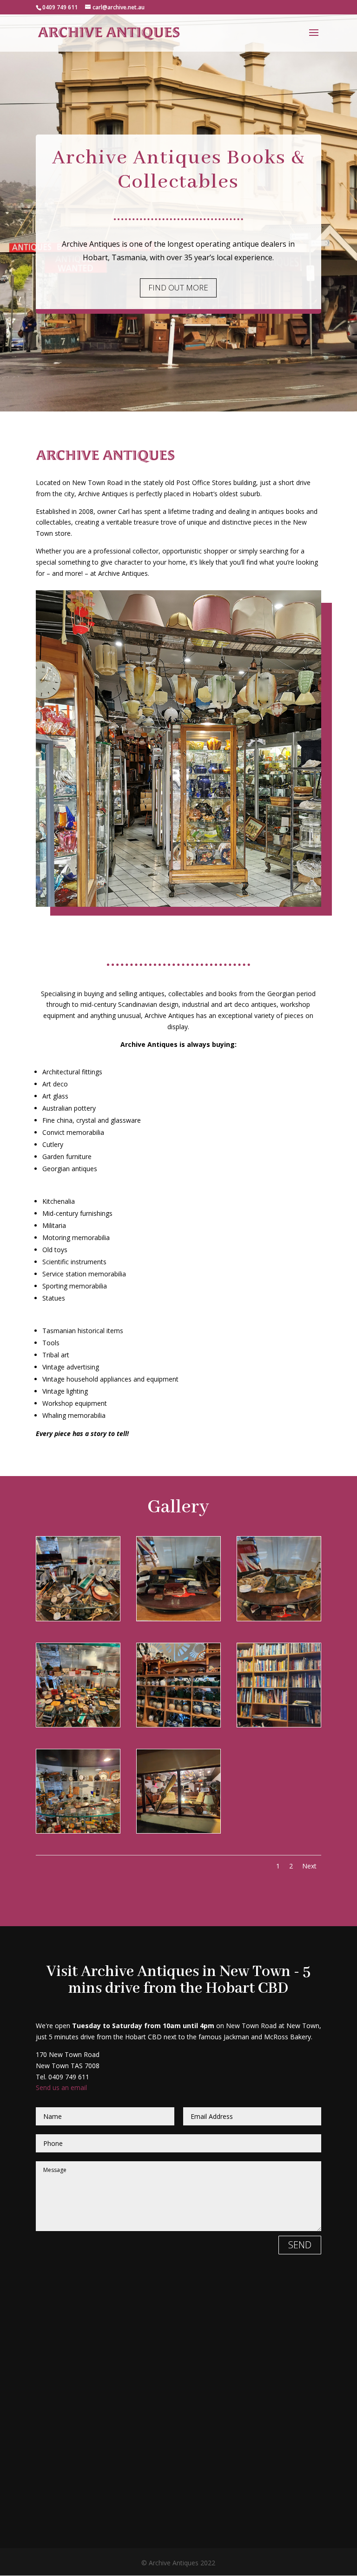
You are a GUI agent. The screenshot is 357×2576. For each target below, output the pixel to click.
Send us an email (61, 2087)
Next (309, 1866)
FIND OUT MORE (178, 287)
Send (300, 2245)
